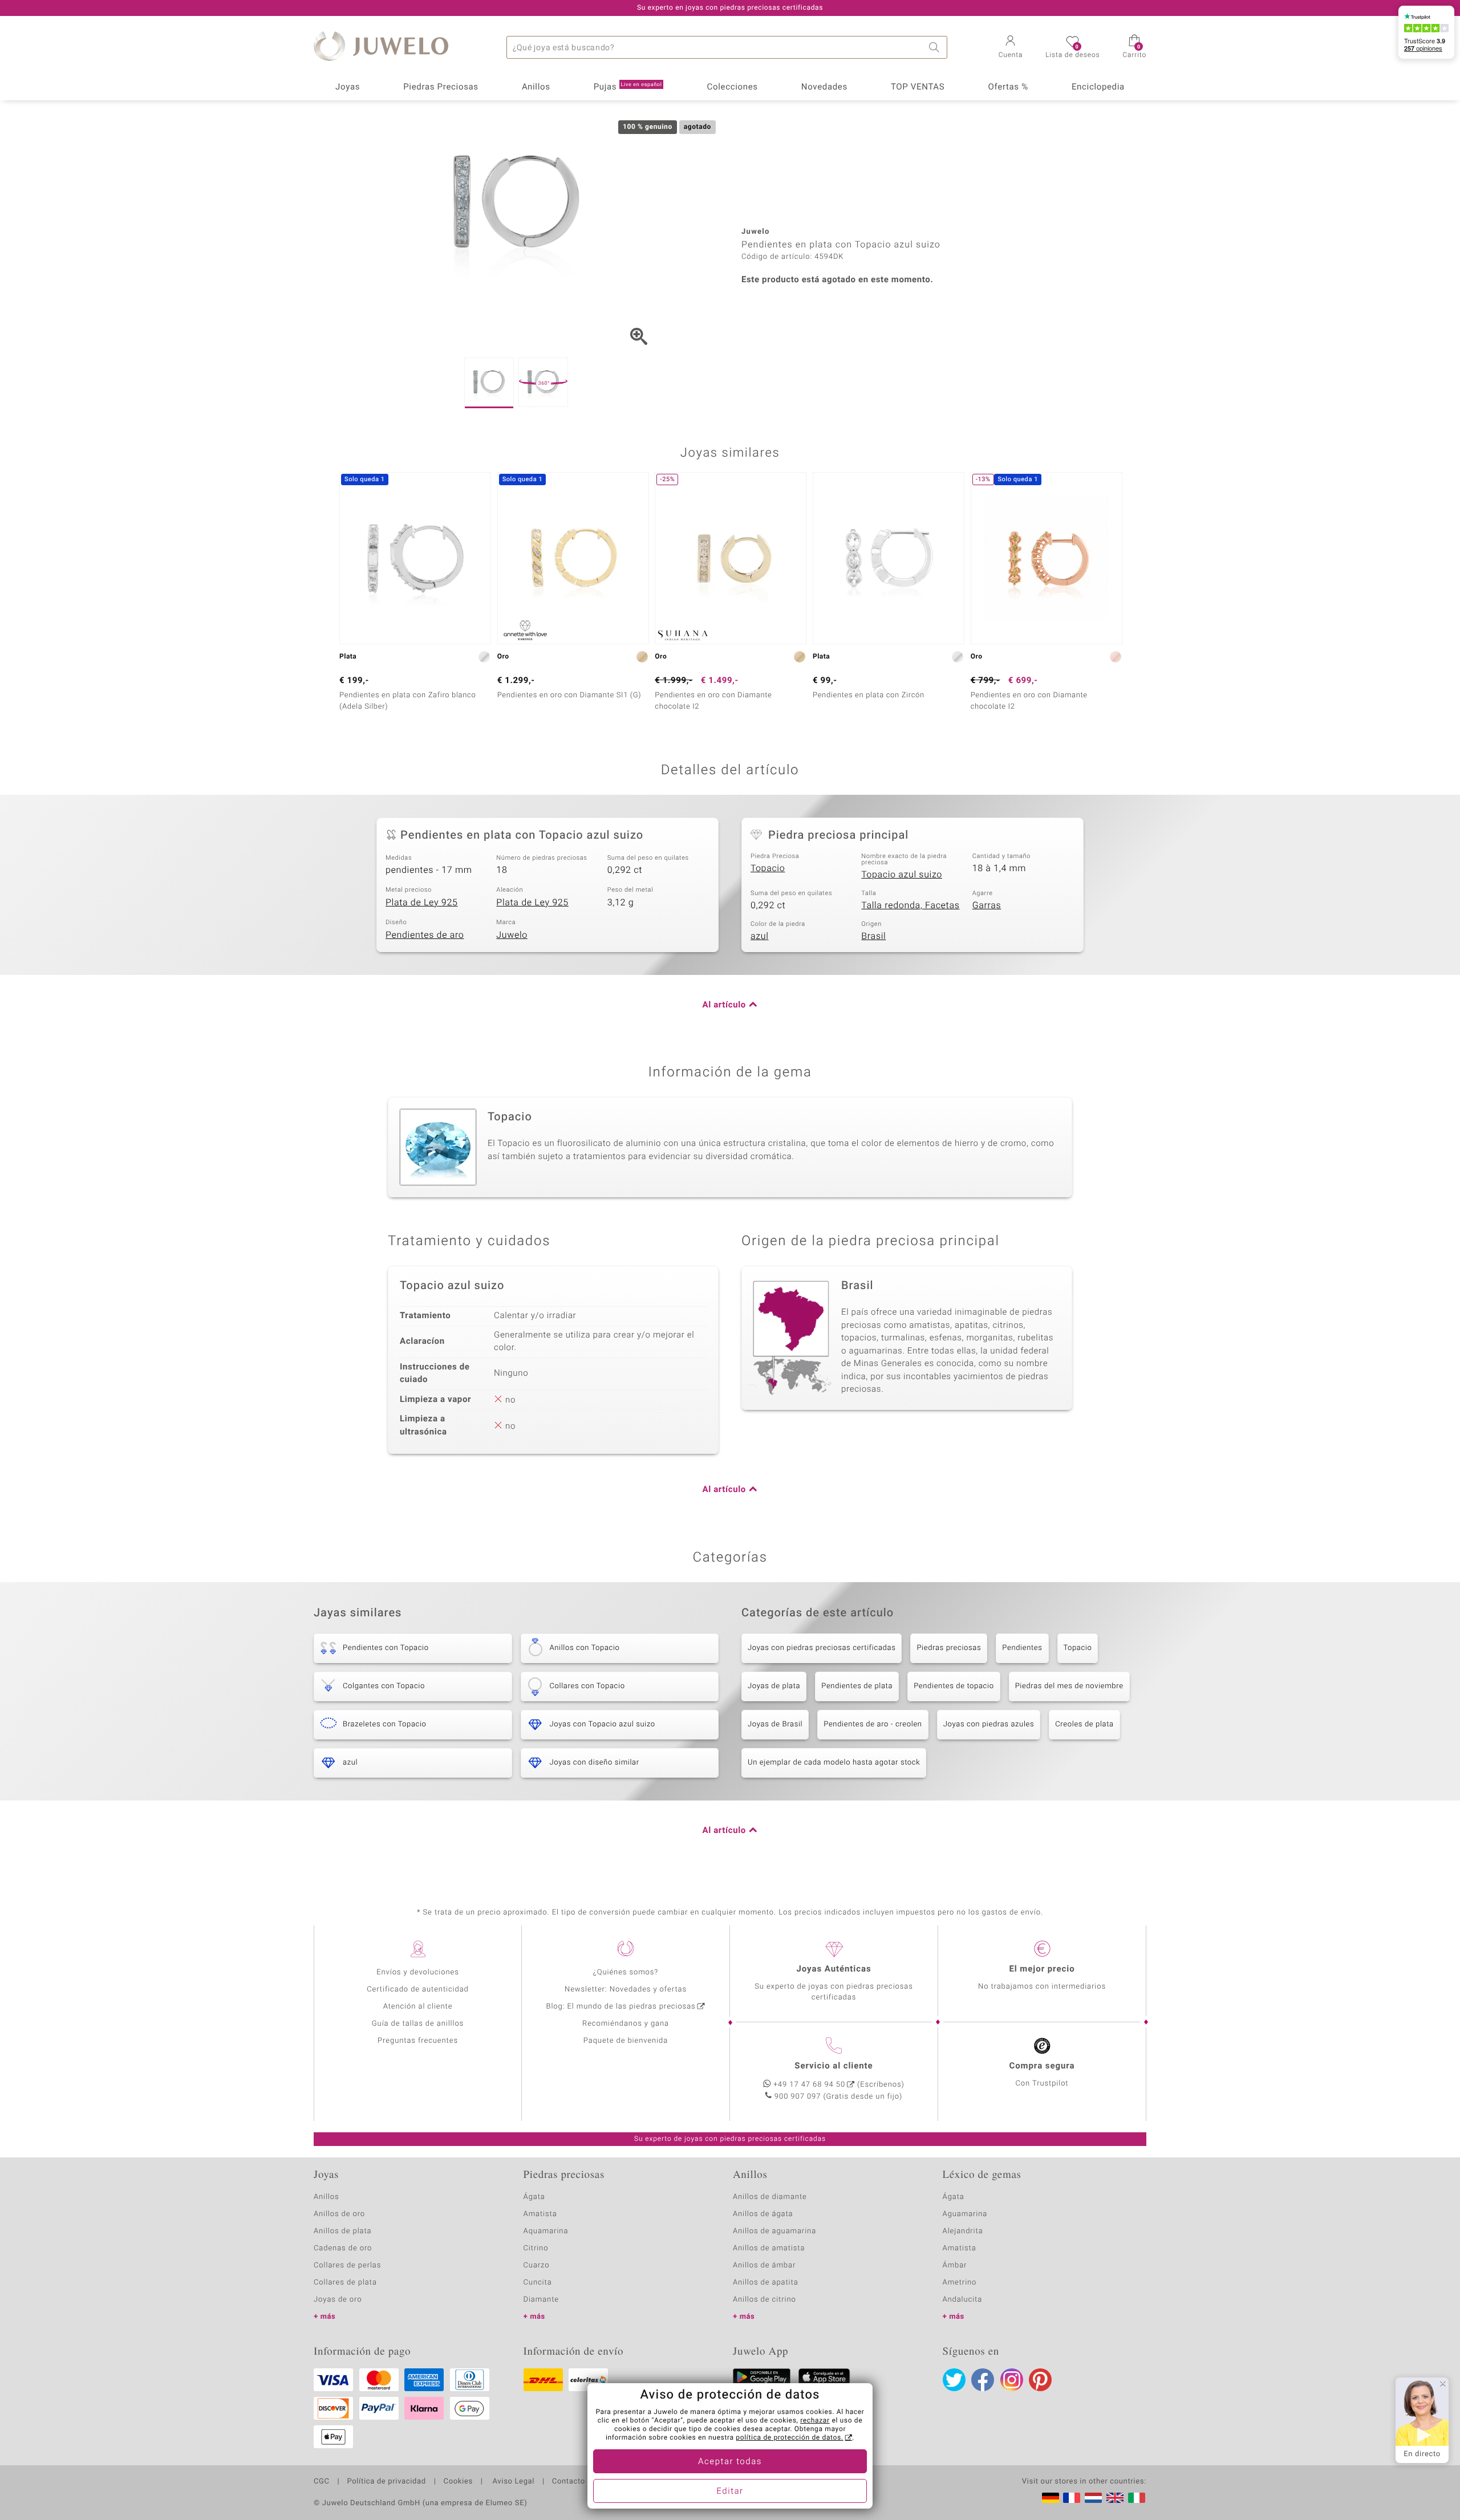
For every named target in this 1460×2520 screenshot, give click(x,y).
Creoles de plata (1084, 1724)
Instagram (1012, 2380)
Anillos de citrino (765, 2300)
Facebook (983, 2380)
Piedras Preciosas (441, 87)
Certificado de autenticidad (418, 1989)
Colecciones (733, 87)
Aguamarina (965, 2214)
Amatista (540, 2214)
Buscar (936, 47)
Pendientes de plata (857, 1686)
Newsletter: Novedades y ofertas (626, 1989)
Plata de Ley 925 (422, 903)
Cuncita (538, 2283)
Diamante (541, 2300)
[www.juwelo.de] (1051, 2498)
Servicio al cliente (834, 2066)
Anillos (536, 87)
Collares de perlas (347, 2265)
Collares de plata (345, 2283)
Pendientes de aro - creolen (873, 1724)
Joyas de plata (774, 1686)
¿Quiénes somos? (626, 1972)
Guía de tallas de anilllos (418, 2024)
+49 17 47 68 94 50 (809, 2085)
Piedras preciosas (949, 1648)
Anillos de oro (339, 2214)
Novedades (824, 87)
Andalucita (963, 2300)
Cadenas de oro (343, 2248)
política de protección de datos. (789, 2438)
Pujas (628, 87)
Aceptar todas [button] (730, 2462)
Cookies (458, 2482)
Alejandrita (963, 2231)
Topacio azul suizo (902, 875)
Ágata (534, 2197)
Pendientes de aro (425, 935)
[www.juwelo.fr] (1072, 2498)
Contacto (569, 2482)
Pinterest (1040, 2380)
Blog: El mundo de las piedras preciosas (620, 2007)
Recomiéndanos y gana (626, 2024)
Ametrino (960, 2283)
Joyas (348, 87)
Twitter (954, 2380)
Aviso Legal (512, 2482)
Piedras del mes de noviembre (1069, 1686)
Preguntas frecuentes (418, 2041)
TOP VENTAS (918, 87)
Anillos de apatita (766, 2283)
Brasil (873, 936)
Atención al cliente (418, 2007)
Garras (987, 905)
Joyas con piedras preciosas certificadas (822, 1648)
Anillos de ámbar (764, 2265)
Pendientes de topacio (954, 1686)
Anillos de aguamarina (774, 2231)
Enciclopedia (1098, 87)
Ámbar (955, 2265)
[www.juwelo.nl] (1093, 2498)
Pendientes (1022, 1648)
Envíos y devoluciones (418, 1972)
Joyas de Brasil (775, 1724)
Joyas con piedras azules (989, 1724)
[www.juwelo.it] (1137, 2498)
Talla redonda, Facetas (910, 905)
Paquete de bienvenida (626, 2041)
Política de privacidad (386, 2482)
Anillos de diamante (770, 2197)
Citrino (536, 2248)
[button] (1011, 48)
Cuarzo (537, 2265)
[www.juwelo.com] (1115, 2498)
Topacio (768, 868)
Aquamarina (546, 2231)
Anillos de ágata (763, 2214)
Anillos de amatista (769, 2248)
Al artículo (724, 1005)
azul (760, 936)
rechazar (815, 2421)
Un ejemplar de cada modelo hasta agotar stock (834, 1763)
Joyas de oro (338, 2300)
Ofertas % (1008, 87)
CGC (322, 2482)
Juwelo (512, 935)
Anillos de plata (343, 2231)
